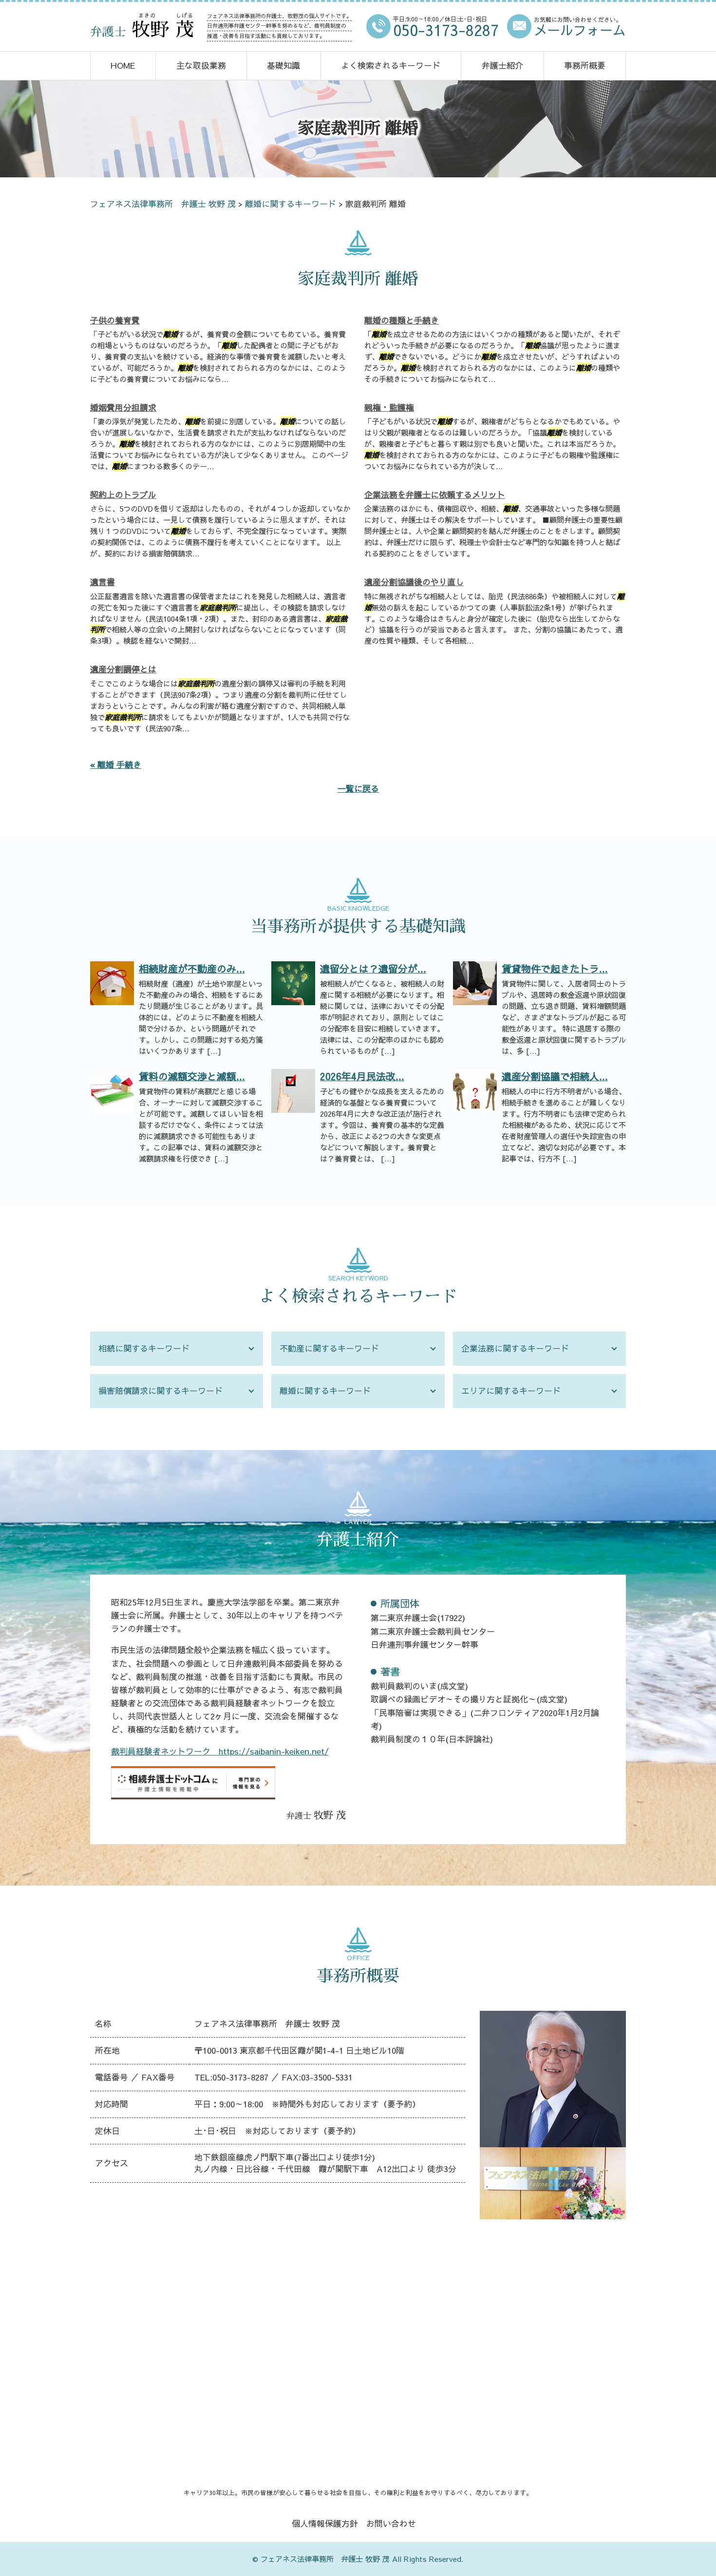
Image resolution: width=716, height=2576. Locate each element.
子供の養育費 (115, 320)
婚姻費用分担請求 (123, 407)
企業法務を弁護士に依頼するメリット (435, 495)
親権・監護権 (389, 407)
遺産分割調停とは (123, 669)
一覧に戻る (358, 788)
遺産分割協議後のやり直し (414, 582)
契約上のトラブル (123, 495)
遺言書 (103, 582)
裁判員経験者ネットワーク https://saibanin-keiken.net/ (220, 1751)
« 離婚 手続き (116, 764)
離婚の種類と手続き (402, 320)
